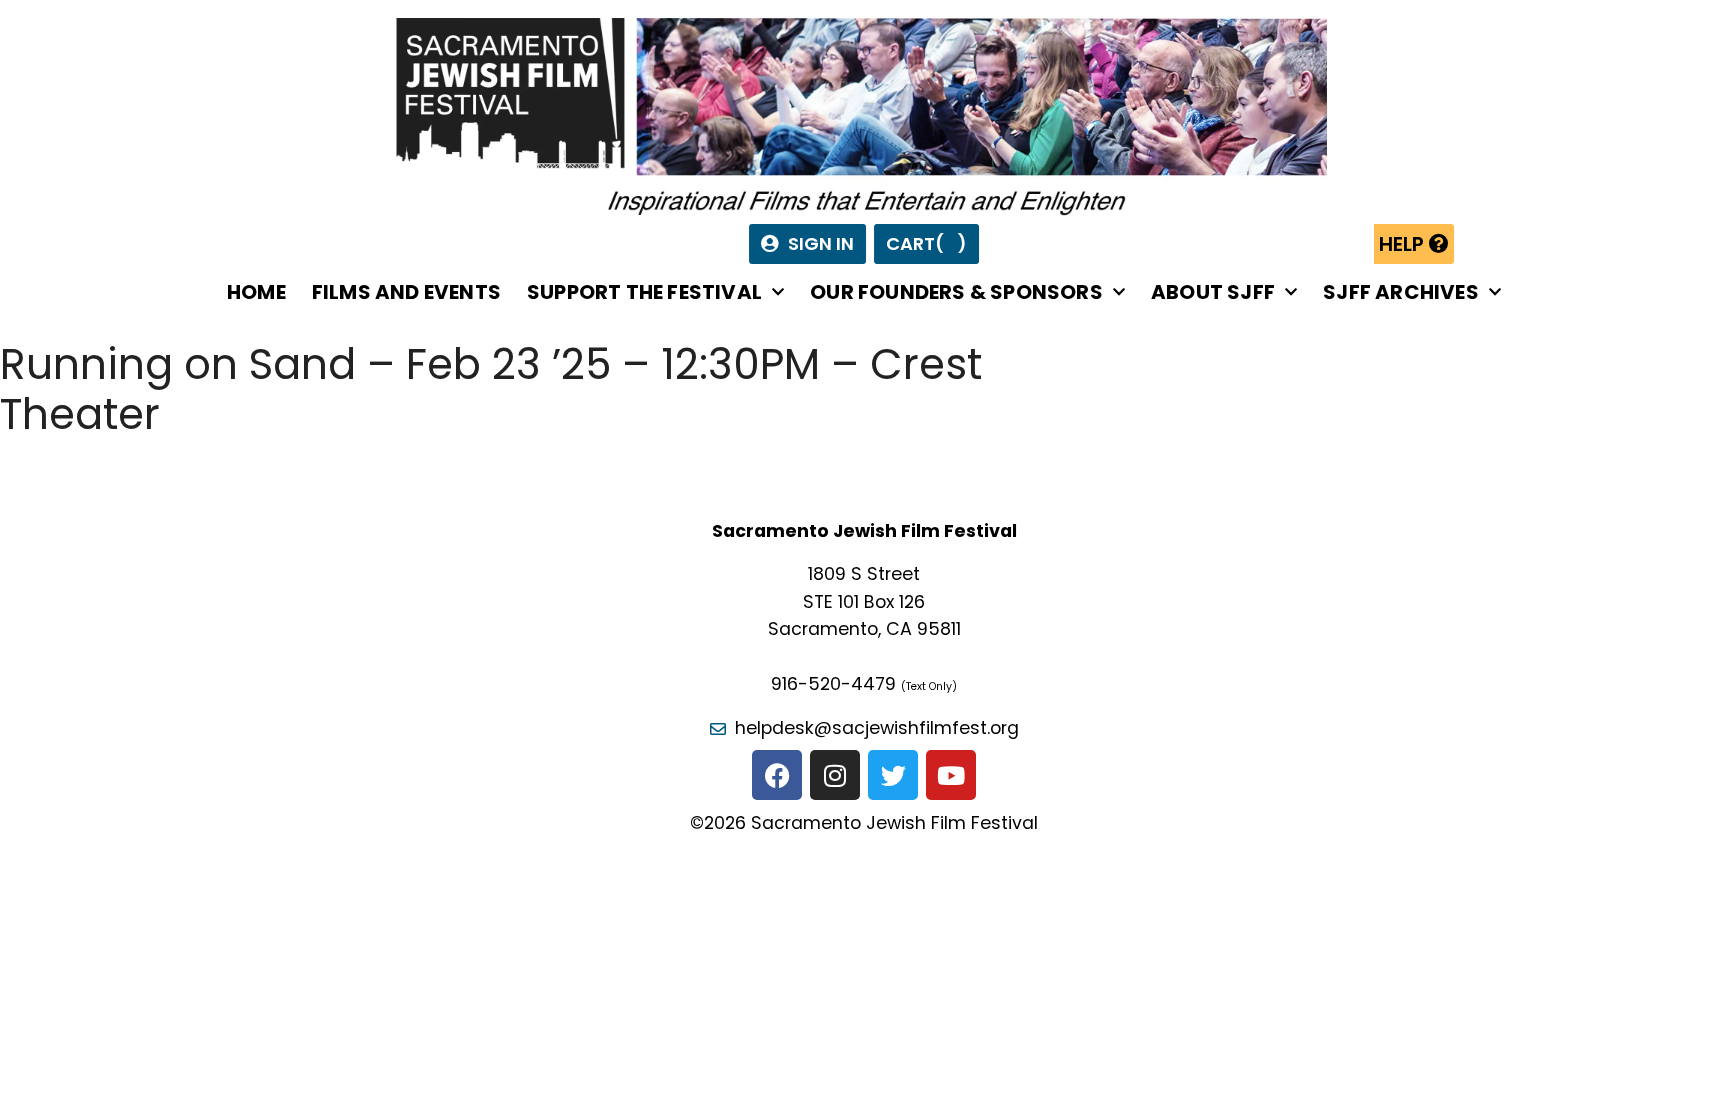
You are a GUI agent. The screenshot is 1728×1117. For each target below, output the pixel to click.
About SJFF (1213, 292)
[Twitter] (893, 775)
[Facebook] (777, 775)
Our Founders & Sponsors (956, 292)
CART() (926, 243)
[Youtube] (951, 775)
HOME (256, 292)
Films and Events (406, 292)
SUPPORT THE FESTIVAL (644, 292)
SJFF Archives (1401, 292)
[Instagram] (835, 775)
